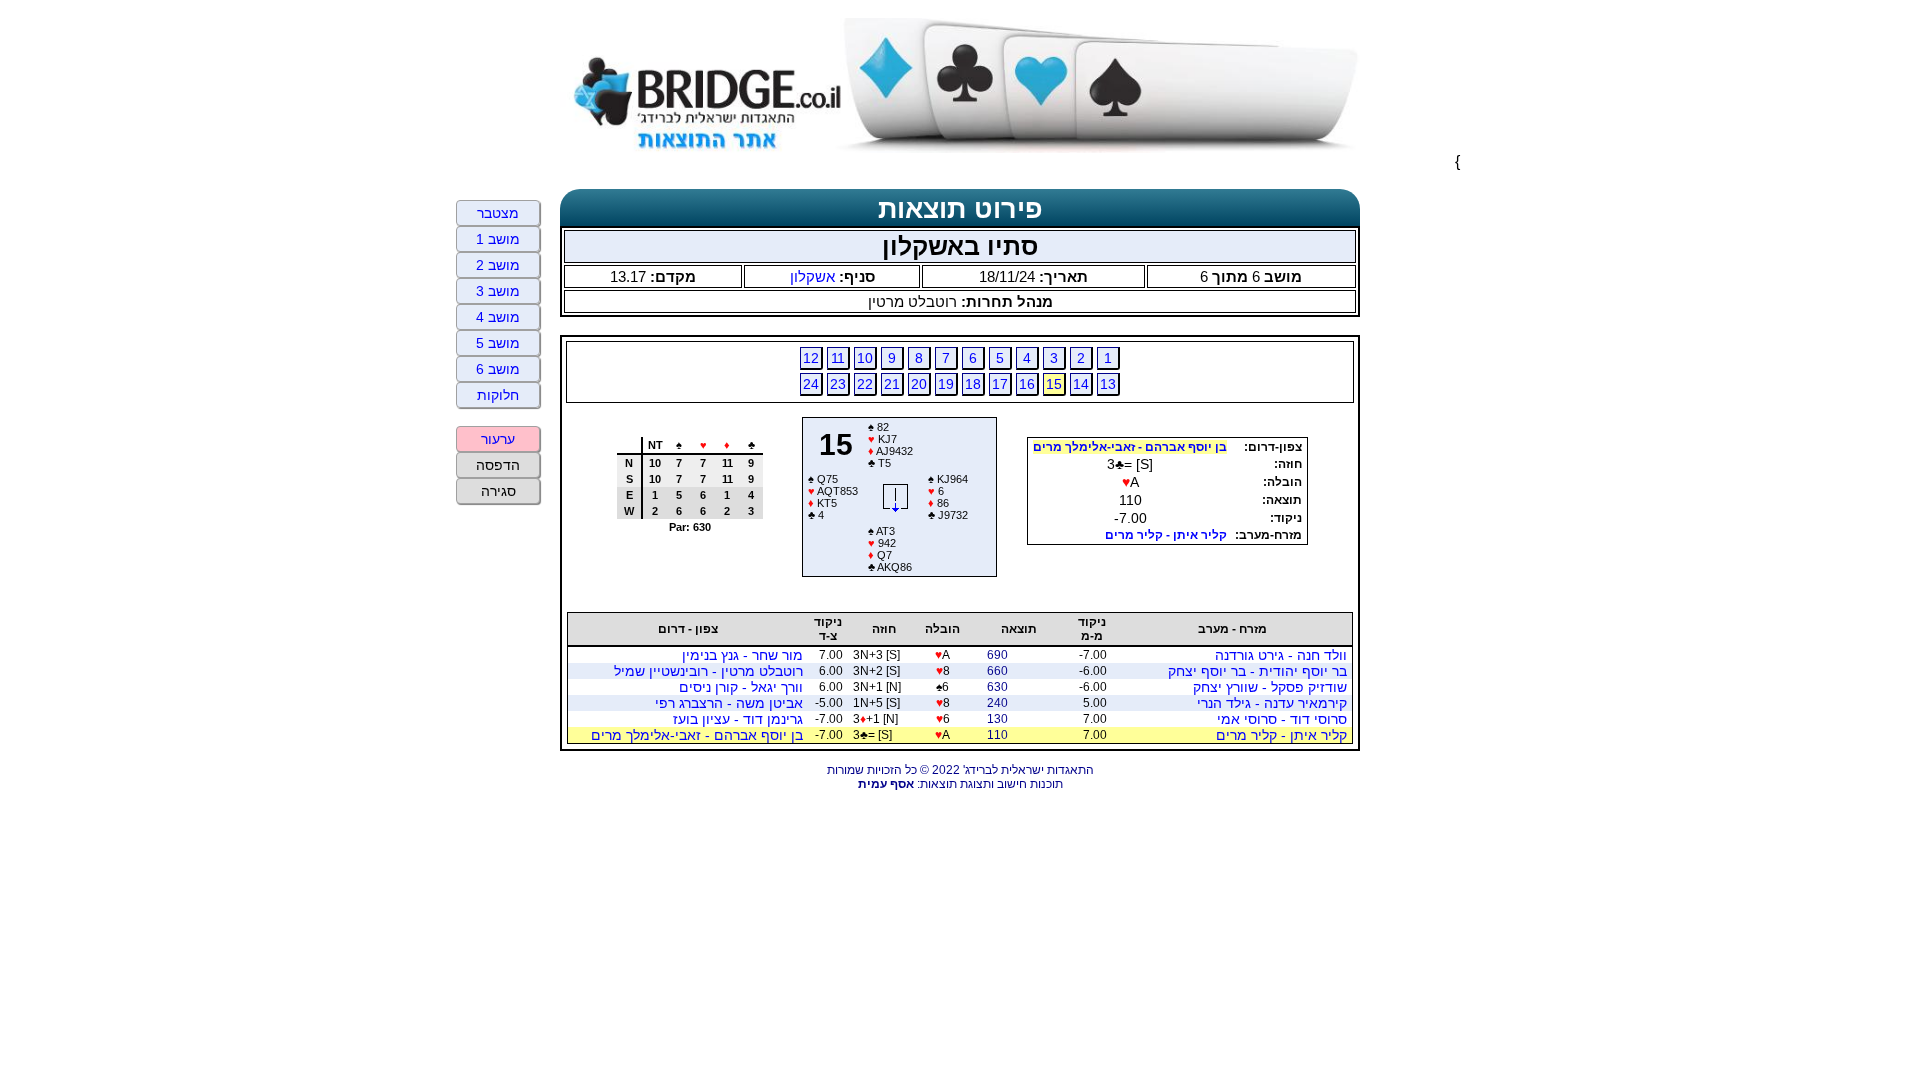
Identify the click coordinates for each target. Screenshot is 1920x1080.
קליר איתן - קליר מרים (1166, 535)
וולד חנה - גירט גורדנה (1281, 655)
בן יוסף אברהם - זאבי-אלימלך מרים (1130, 447)
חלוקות (498, 395)
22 (865, 384)
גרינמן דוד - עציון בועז (738, 719)
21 (892, 384)
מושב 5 (498, 343)
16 (1027, 384)
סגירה (498, 491)
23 (838, 384)
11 (838, 358)
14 (1081, 384)
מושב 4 (498, 317)
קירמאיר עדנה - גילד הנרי (1272, 703)
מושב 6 (498, 369)
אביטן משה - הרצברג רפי (729, 703)
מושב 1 (498, 239)
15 (1054, 384)
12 (811, 358)
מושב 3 (498, 291)
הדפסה (498, 465)
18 (973, 384)
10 (865, 358)
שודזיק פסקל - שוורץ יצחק (1270, 687)
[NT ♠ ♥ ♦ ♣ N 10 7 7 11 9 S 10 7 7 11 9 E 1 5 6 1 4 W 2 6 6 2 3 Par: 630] (682, 569)
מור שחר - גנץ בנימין (742, 655)
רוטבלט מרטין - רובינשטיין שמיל (708, 671)
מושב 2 (498, 265)
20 (919, 384)
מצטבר (498, 213)
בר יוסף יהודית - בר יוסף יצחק (1257, 671)
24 (811, 384)
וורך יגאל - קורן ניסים (741, 687)
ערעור (498, 439)
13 (1108, 384)
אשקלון (812, 276)
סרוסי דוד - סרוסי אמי (1282, 719)
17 (1000, 384)
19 (946, 384)
